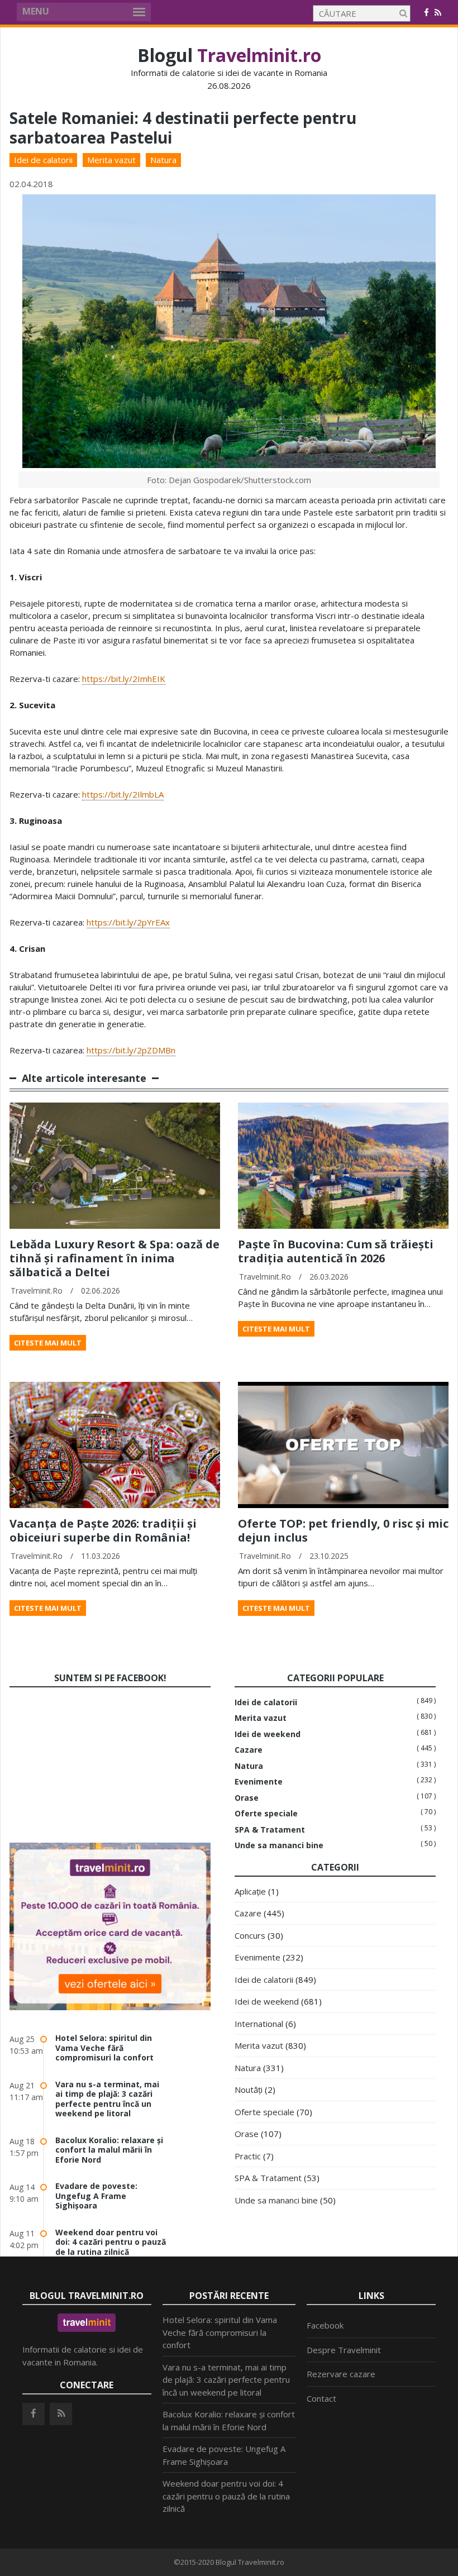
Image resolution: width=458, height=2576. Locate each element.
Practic (248, 2156)
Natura (163, 160)
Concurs (250, 1935)
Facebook (325, 2325)
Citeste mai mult (48, 1343)
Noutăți (249, 2090)
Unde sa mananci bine (279, 1845)
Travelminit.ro (37, 1291)
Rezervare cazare (341, 2374)
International (259, 2024)
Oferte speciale (266, 1814)
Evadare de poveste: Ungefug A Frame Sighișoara (96, 2196)
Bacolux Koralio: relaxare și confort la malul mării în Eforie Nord (109, 2150)
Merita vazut (111, 160)
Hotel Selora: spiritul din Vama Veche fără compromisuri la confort (104, 2048)
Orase (247, 1798)
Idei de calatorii (43, 160)
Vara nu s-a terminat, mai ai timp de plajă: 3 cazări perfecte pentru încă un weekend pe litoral (107, 2099)
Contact (321, 2398)
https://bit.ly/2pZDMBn (131, 1050)
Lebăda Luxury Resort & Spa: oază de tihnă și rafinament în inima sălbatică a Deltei (115, 1258)
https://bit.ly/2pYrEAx (128, 922)
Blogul (229, 55)
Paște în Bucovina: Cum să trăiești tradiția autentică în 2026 (336, 1251)
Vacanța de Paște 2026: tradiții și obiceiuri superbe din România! (103, 1530)
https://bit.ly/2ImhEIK (124, 679)
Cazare (249, 1750)
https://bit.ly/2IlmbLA (123, 794)
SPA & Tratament (270, 1830)
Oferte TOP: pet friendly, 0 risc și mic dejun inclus (343, 1530)
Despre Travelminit (344, 2350)
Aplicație (250, 1891)
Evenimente (259, 1782)
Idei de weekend (268, 1734)
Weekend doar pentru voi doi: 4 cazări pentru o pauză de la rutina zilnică (111, 2242)
